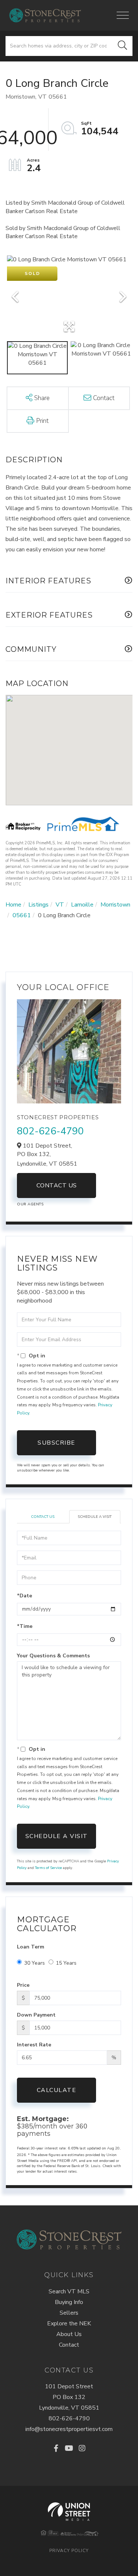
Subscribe (56, 1443)
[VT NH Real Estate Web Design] (69, 2512)
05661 (22, 915)
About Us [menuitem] (69, 2334)
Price (23, 1985)
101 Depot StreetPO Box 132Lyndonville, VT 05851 (69, 2397)
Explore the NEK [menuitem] (69, 2324)
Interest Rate (34, 2045)
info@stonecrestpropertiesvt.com (69, 2429)
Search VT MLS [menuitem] (69, 2291)
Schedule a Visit (95, 1517)
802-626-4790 (50, 1131)
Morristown (115, 905)
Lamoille (82, 905)
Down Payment (36, 2015)
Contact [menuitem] (69, 2345)
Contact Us (57, 1185)
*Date (24, 1596)
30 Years (35, 1963)
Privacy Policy (69, 2551)
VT (60, 905)
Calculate (57, 2090)
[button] (123, 46)
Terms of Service (48, 1868)
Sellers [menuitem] (69, 2313)
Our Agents (30, 1204)
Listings (38, 905)
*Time (25, 1626)
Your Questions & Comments (53, 1656)
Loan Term (31, 1947)
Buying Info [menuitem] (69, 2302)
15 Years (66, 1963)
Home (13, 905)
